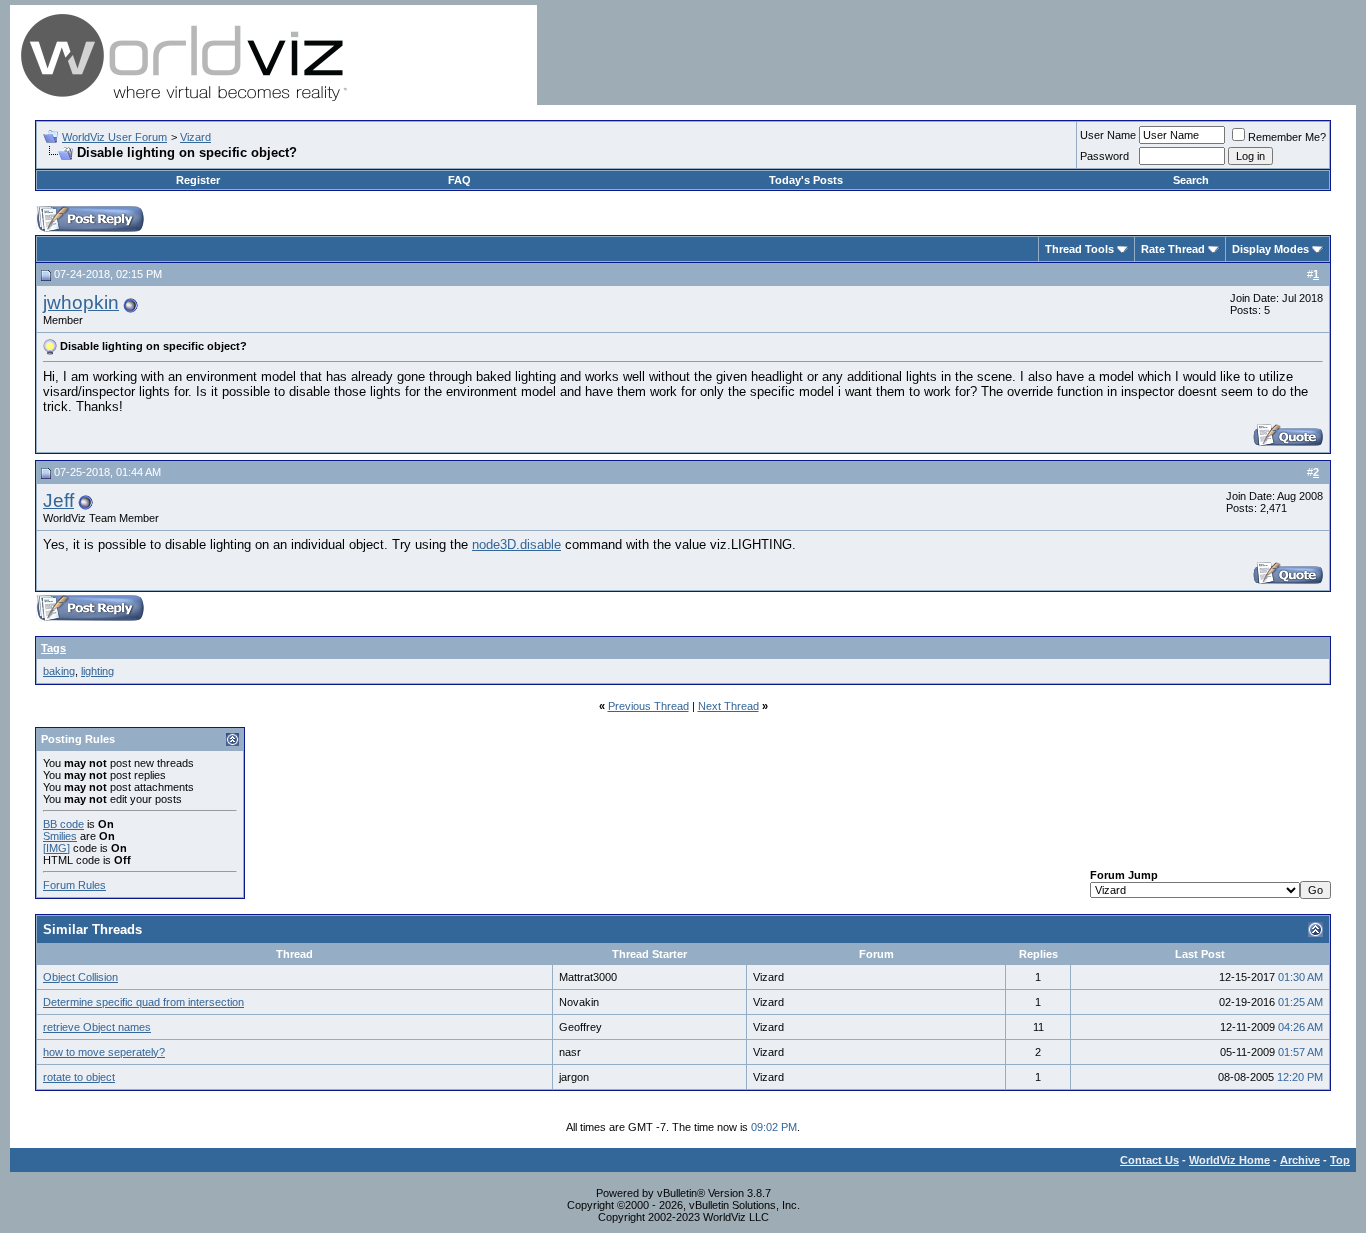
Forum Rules (74, 885)
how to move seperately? (104, 1052)
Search (1191, 180)
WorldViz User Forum (114, 137)
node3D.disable (516, 544)
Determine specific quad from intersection (143, 1002)
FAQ (459, 180)
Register (198, 180)
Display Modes (1270, 249)
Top (1340, 1160)
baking (59, 671)
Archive (1300, 1160)
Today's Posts (806, 180)
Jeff (58, 500)
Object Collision (80, 977)
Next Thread (728, 706)
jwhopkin (81, 302)
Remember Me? (1287, 137)
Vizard (195, 137)
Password (1104, 156)
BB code (63, 824)
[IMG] (56, 848)
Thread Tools (1079, 249)
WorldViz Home (1229, 1160)
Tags (53, 648)
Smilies (60, 836)
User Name (1108, 135)
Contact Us (1149, 1160)
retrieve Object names (97, 1027)
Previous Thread (648, 706)
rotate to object (79, 1077)
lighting (97, 671)
